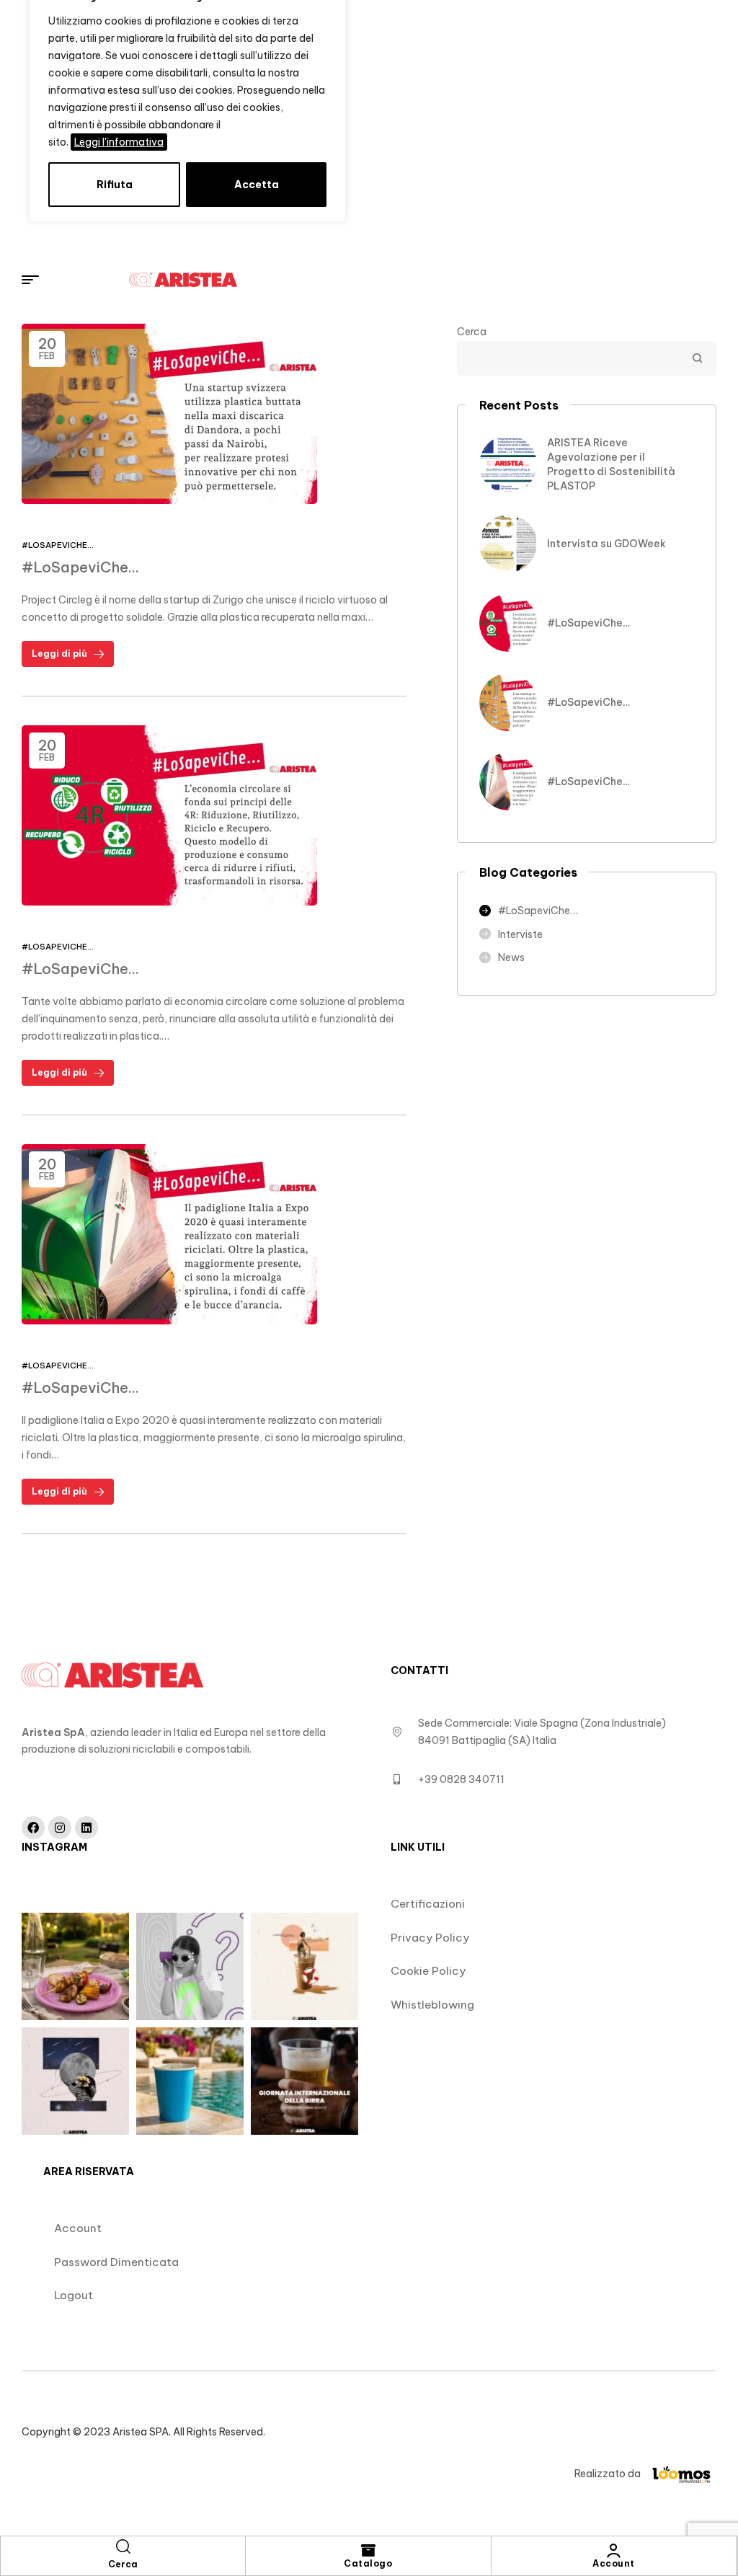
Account (614, 2563)
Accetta (257, 185)
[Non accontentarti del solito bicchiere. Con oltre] (190, 2081)
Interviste (520, 934)
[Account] (613, 2551)
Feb (47, 348)
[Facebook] (33, 1828)
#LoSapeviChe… (58, 545)
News (511, 957)
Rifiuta (115, 185)
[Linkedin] (86, 1828)
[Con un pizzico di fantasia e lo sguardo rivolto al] (75, 2081)
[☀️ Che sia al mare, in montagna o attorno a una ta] (304, 1966)
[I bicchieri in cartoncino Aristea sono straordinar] (190, 1966)
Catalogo (368, 2563)
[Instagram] (60, 1828)
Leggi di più (59, 654)
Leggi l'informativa (119, 142)
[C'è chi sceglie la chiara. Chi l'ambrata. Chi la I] (304, 2081)
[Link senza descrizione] (381, 280)
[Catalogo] (368, 2551)
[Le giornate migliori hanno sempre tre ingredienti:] (75, 1966)
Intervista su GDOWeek (606, 544)
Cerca (472, 332)
